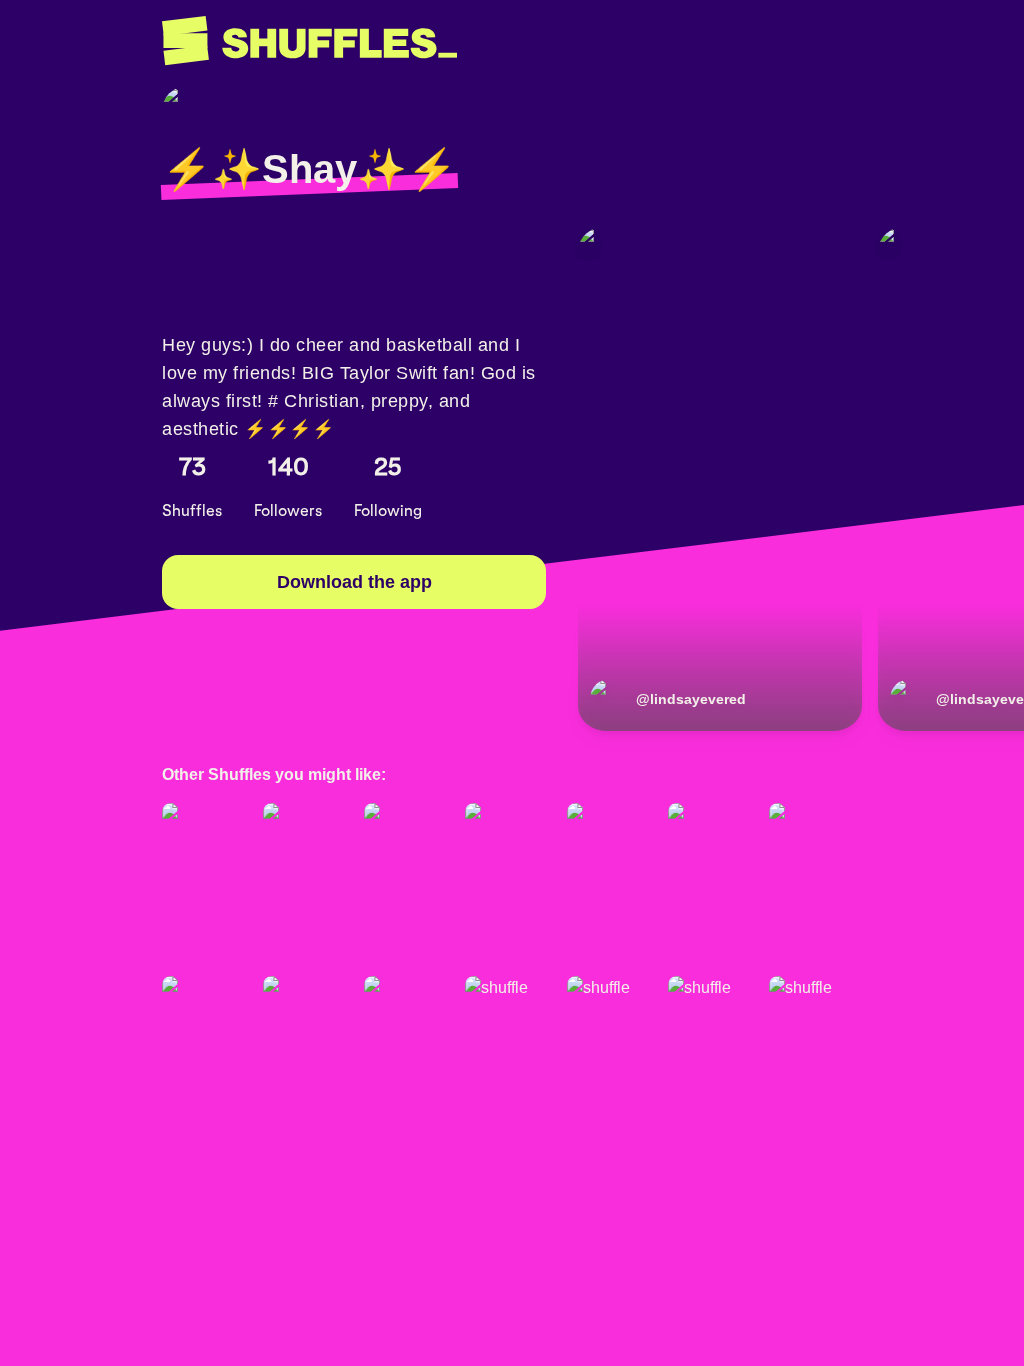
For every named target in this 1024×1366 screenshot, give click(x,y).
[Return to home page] (309, 41)
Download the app (354, 582)
